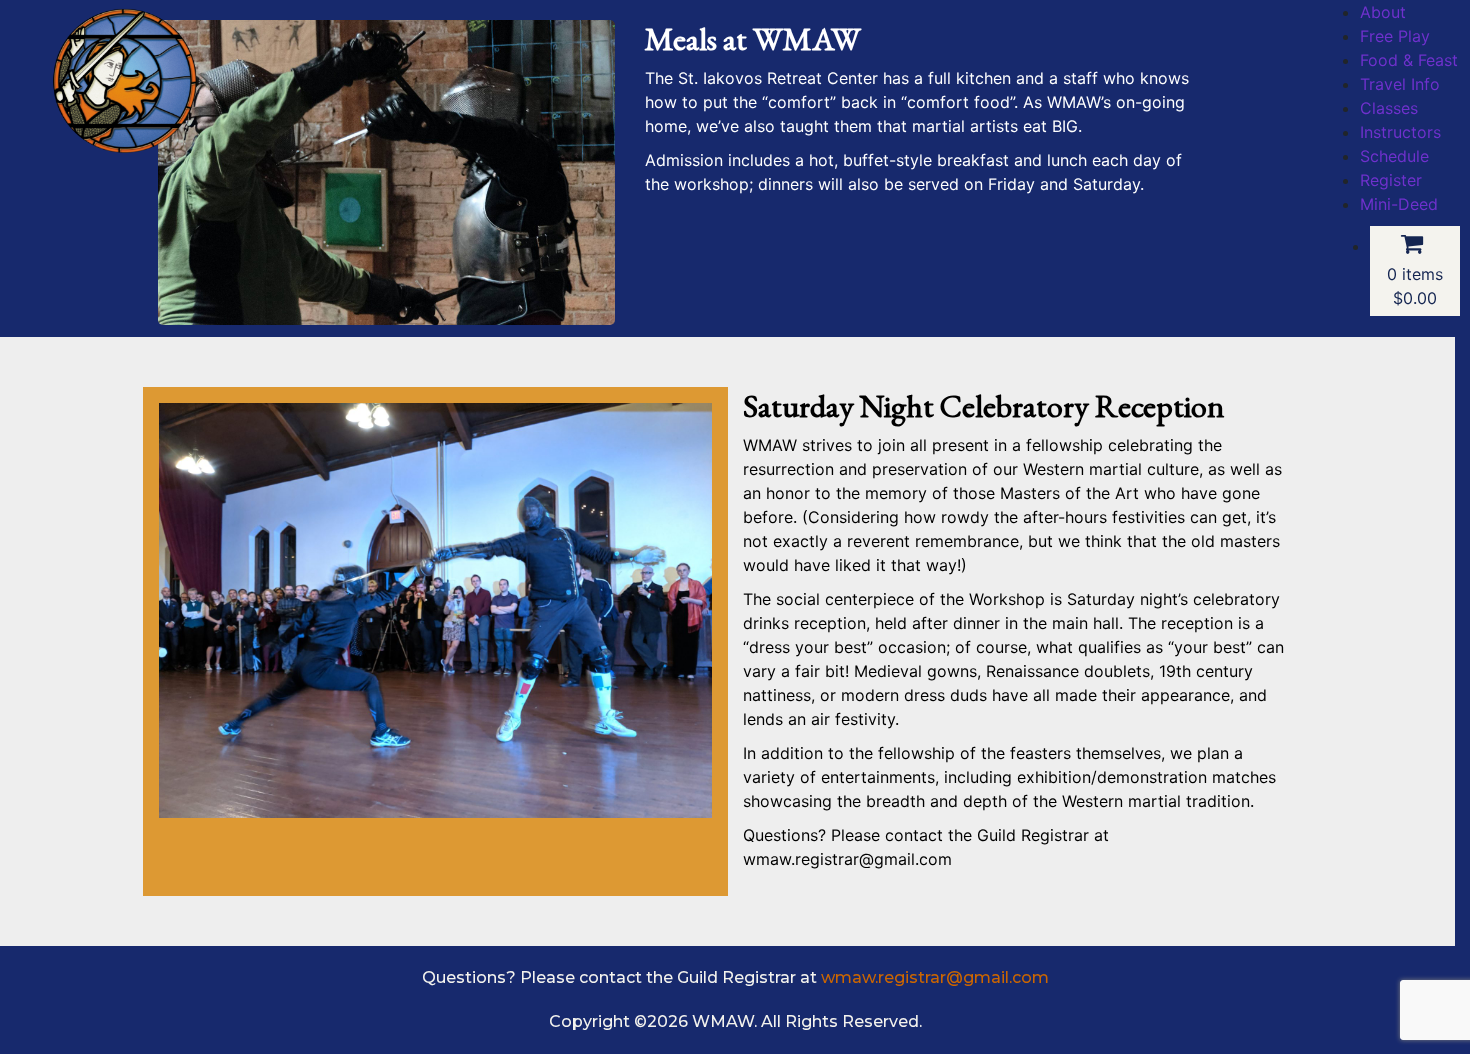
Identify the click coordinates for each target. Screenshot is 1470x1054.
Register (1391, 180)
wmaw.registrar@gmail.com (935, 977)
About (1383, 12)
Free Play (1395, 36)
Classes (1389, 108)
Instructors (1400, 132)
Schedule (1394, 156)
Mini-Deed (1399, 204)
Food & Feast (1409, 60)
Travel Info (1400, 84)
